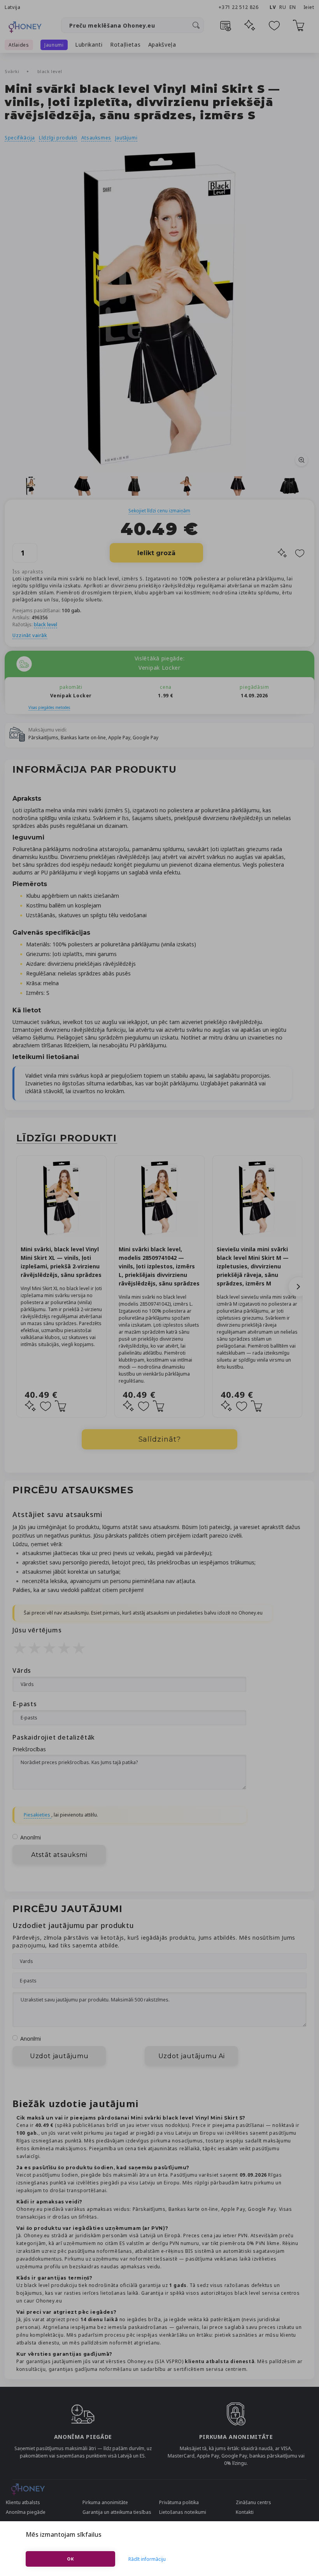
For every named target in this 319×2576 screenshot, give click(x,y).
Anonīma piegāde (26, 2512)
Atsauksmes (96, 138)
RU (283, 7)
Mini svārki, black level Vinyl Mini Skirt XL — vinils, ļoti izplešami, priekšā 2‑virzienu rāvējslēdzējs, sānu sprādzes (61, 1262)
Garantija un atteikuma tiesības (117, 2512)
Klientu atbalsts (23, 2502)
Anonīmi (31, 1837)
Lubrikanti (89, 44)
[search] (196, 25)
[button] (298, 1287)
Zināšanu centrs (253, 2502)
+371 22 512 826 (239, 7)
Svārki (13, 71)
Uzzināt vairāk (30, 635)
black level (50, 71)
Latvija (12, 7)
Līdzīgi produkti (58, 138)
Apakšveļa (162, 44)
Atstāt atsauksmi (59, 1855)
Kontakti (245, 2512)
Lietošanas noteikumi (183, 2512)
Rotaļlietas (125, 44)
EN (293, 7)
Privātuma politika (179, 2502)
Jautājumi (126, 138)
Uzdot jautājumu (59, 2056)
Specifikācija (20, 138)
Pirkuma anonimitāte (105, 2502)
